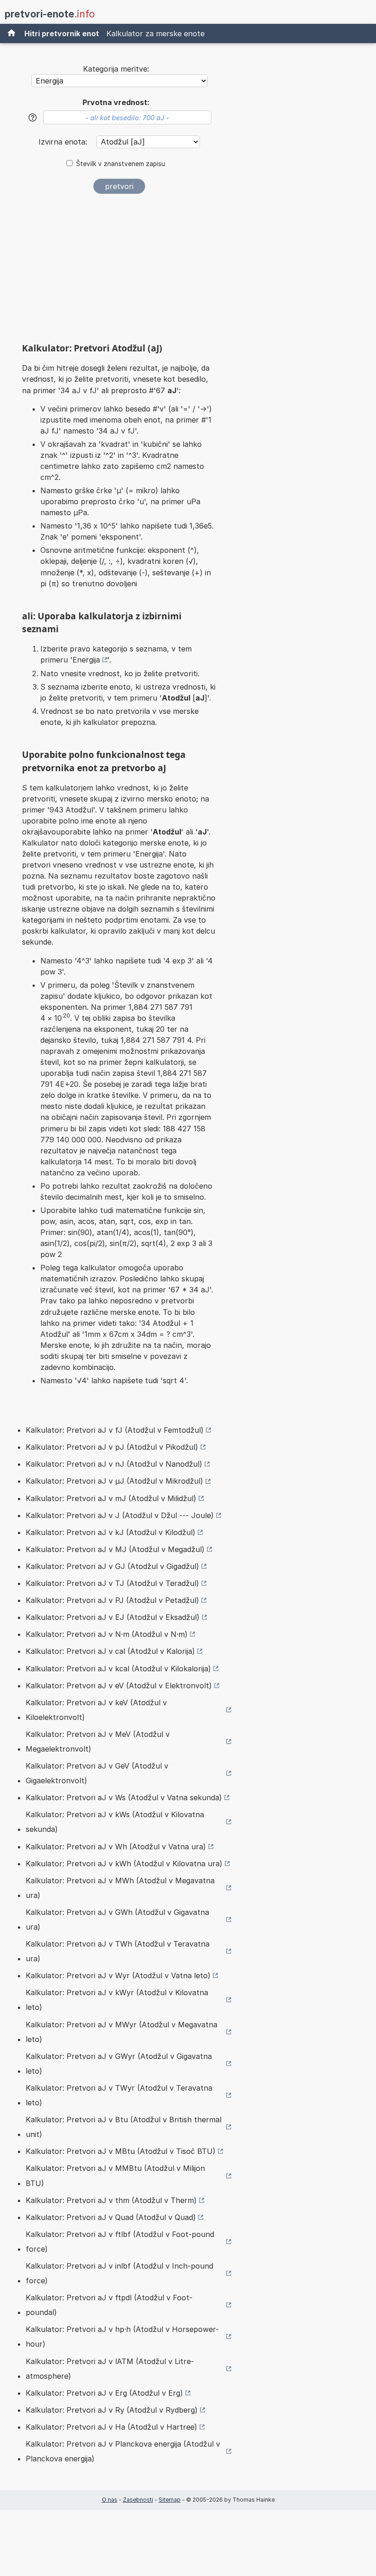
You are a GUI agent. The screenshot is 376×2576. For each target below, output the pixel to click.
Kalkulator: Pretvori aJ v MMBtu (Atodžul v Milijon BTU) (115, 2175)
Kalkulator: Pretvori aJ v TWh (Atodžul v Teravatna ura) (118, 1951)
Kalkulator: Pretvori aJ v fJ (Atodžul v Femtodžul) (115, 1430)
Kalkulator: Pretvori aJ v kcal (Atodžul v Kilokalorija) (118, 1669)
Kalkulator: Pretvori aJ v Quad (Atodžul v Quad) (111, 2217)
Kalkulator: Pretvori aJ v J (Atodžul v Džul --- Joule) (120, 1515)
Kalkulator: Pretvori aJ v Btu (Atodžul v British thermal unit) (124, 2127)
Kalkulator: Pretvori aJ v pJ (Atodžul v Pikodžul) (112, 1447)
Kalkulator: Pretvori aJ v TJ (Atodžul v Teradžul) (112, 1583)
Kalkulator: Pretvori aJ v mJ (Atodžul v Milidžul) (111, 1498)
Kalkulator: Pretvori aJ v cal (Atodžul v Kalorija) (110, 1651)
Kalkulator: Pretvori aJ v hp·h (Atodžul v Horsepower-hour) (122, 2337)
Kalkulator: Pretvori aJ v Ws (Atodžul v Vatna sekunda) (124, 1797)
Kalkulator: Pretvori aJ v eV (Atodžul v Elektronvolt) (119, 1686)
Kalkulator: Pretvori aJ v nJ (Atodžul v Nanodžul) (114, 1464)
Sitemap (170, 2500)
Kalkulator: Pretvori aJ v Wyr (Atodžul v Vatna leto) (118, 1975)
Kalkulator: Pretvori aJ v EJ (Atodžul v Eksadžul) (113, 1617)
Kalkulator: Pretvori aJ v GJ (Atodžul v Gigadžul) (112, 1566)
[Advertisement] (119, 272)
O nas (110, 2500)
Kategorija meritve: (116, 69)
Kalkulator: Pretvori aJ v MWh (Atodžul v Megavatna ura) (120, 1888)
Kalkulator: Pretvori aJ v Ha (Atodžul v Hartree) (111, 2427)
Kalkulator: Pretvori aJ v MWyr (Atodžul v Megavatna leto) (122, 2032)
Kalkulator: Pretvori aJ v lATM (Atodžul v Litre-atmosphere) (110, 2369)
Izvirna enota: (64, 142)
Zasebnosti (138, 2500)
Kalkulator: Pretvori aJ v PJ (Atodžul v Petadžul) (112, 1600)
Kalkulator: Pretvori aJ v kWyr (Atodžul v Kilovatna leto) (117, 2000)
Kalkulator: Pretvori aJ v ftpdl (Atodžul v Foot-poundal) (109, 2305)
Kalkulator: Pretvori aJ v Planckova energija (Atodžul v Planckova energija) (123, 2451)
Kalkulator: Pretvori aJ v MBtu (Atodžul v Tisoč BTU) (121, 2151)
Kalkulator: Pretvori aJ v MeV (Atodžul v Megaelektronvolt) (98, 1741)
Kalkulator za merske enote (155, 33)
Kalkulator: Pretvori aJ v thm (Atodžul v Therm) (111, 2200)
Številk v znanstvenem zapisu (121, 164)
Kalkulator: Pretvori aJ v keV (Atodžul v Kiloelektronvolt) (96, 1710)
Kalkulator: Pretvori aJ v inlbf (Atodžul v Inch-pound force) (119, 2273)
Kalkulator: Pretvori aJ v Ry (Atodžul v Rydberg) (112, 2410)
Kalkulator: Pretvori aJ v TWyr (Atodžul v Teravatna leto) (119, 2095)
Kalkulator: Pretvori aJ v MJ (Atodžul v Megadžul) (115, 1549)
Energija (86, 660)
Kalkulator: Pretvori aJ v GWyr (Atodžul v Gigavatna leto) (119, 2064)
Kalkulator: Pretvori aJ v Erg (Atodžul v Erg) (104, 2393)
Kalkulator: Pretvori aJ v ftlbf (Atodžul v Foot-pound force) (120, 2242)
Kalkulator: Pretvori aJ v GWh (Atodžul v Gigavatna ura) (117, 1919)
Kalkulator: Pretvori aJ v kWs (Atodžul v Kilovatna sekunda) (115, 1822)
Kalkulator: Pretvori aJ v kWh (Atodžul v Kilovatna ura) (124, 1864)
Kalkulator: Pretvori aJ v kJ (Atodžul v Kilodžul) (111, 1532)
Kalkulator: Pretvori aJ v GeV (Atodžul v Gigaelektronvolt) (97, 1773)
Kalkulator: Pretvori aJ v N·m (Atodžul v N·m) (107, 1634)
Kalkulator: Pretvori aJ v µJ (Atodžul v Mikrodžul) (114, 1481)
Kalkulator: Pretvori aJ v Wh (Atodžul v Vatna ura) (116, 1847)
